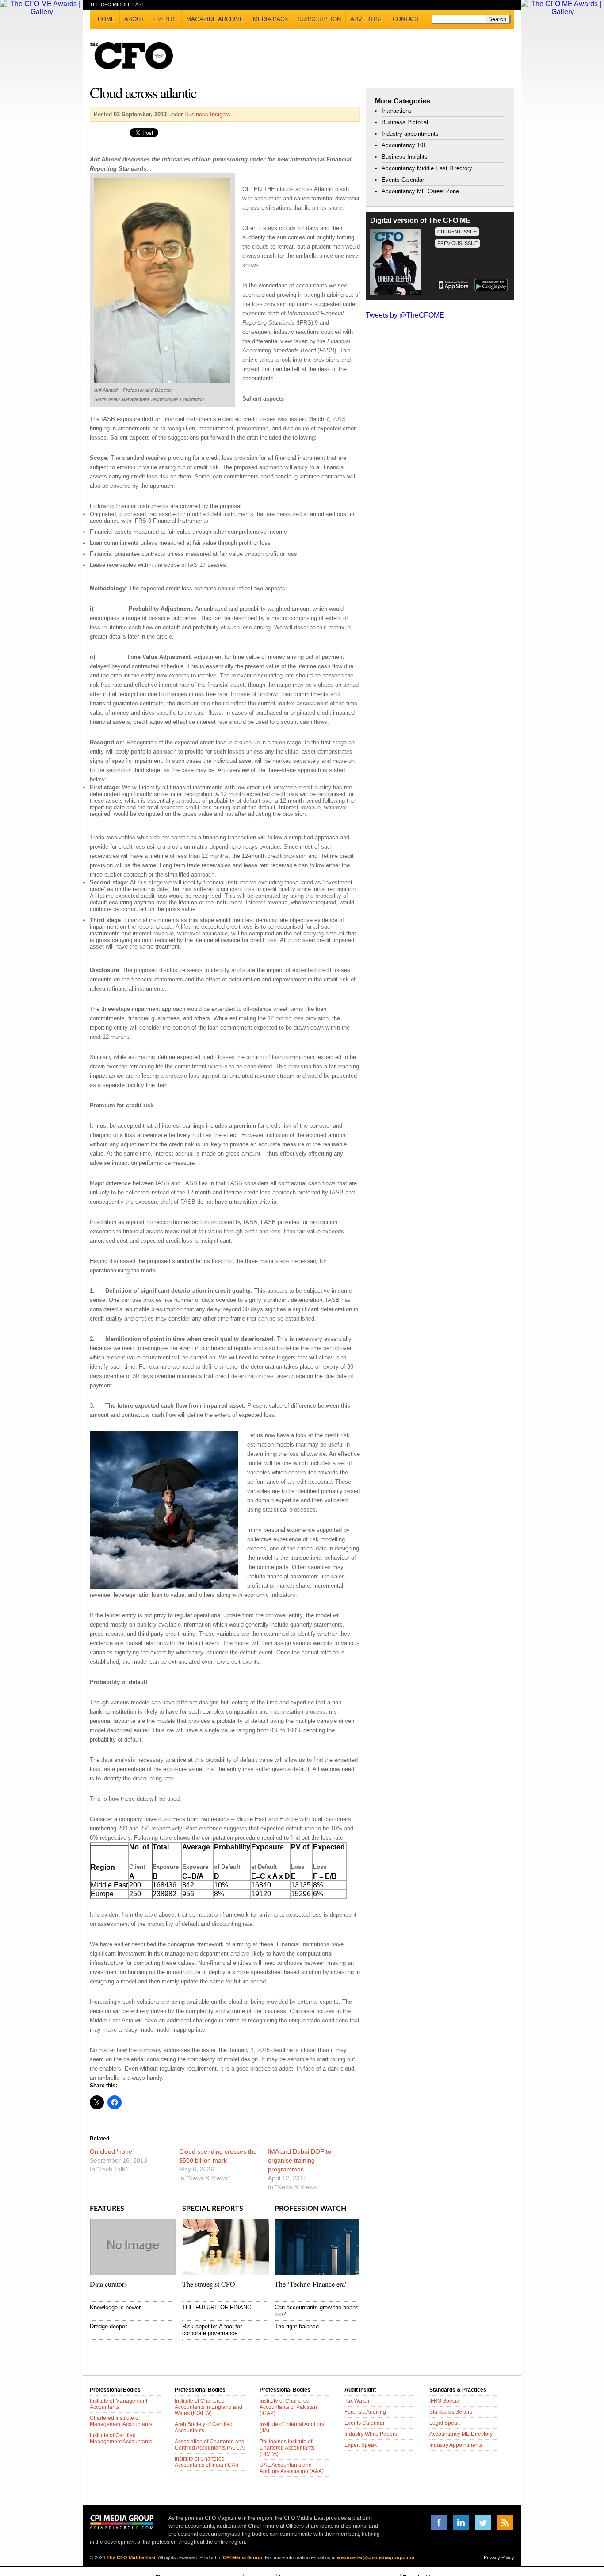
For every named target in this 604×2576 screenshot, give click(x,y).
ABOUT (134, 19)
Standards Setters (451, 2412)
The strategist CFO (209, 2284)
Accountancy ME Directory (461, 2434)
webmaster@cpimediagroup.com (376, 2557)
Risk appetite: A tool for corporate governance (212, 2330)
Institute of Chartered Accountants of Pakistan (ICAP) (288, 2407)
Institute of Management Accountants (119, 2404)
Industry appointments (410, 134)
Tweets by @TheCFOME (405, 315)
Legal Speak (445, 2423)
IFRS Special (445, 2401)
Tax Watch (357, 2401)
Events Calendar (403, 180)
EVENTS (165, 19)
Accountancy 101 (404, 145)
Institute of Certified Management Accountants (121, 2438)
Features (107, 2209)
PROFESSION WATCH (310, 2209)
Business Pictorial (405, 122)
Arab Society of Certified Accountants (204, 2427)
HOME (106, 19)
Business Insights (207, 114)
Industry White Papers (371, 2434)
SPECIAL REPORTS (213, 2209)
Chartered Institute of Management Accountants (121, 2421)
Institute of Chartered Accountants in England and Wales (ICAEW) (208, 2407)
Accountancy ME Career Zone (420, 191)
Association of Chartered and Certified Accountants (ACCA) (210, 2445)
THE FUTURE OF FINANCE (219, 2307)
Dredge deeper (108, 2326)
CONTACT (406, 19)
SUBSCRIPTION (319, 19)
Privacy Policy (499, 2557)
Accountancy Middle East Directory (427, 168)
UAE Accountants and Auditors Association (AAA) (292, 2468)
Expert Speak (361, 2445)
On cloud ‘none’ (112, 2151)
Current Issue (457, 232)
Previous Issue (457, 243)
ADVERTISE (367, 19)
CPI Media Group (243, 2557)
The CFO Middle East (131, 2557)
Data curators (108, 2284)
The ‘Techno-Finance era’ (311, 2284)
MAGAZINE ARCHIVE (215, 19)
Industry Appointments (456, 2445)
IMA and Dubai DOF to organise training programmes (300, 2160)
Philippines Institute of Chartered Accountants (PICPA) (287, 2448)
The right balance (297, 2326)
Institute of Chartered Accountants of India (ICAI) (206, 2462)
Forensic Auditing (365, 2412)
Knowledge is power (115, 2307)
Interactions (397, 111)
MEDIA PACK (271, 19)
